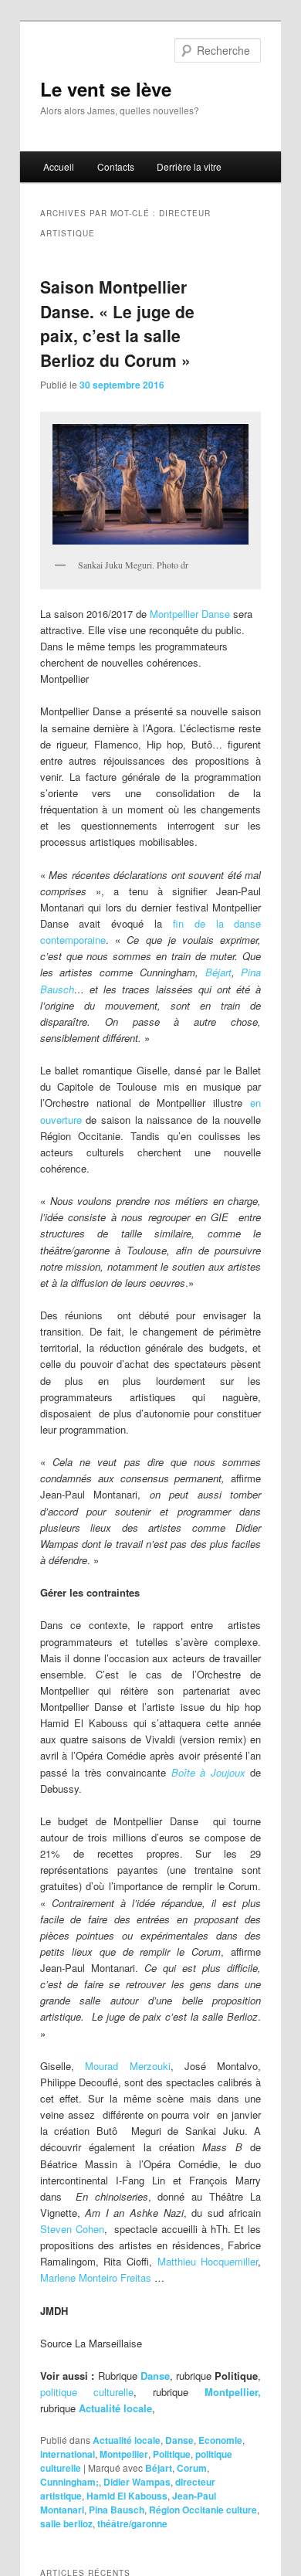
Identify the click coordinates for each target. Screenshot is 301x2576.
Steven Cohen (72, 2229)
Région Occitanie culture (203, 2510)
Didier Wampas (137, 2482)
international (68, 2454)
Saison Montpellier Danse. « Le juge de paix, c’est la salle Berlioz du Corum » (117, 323)
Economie (220, 2440)
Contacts (116, 166)
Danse (179, 2440)
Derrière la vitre (189, 166)
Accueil (59, 166)
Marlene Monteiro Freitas (96, 2277)
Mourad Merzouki (127, 2066)
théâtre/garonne (132, 2523)
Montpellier (124, 2454)
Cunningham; (69, 2482)
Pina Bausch (117, 2510)
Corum (192, 2468)
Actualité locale (115, 2408)
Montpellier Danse (190, 614)
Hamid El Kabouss (127, 2496)
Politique (172, 2454)
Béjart (218, 972)
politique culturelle (87, 2392)
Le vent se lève (106, 89)
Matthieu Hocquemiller (208, 2261)
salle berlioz (66, 2523)
